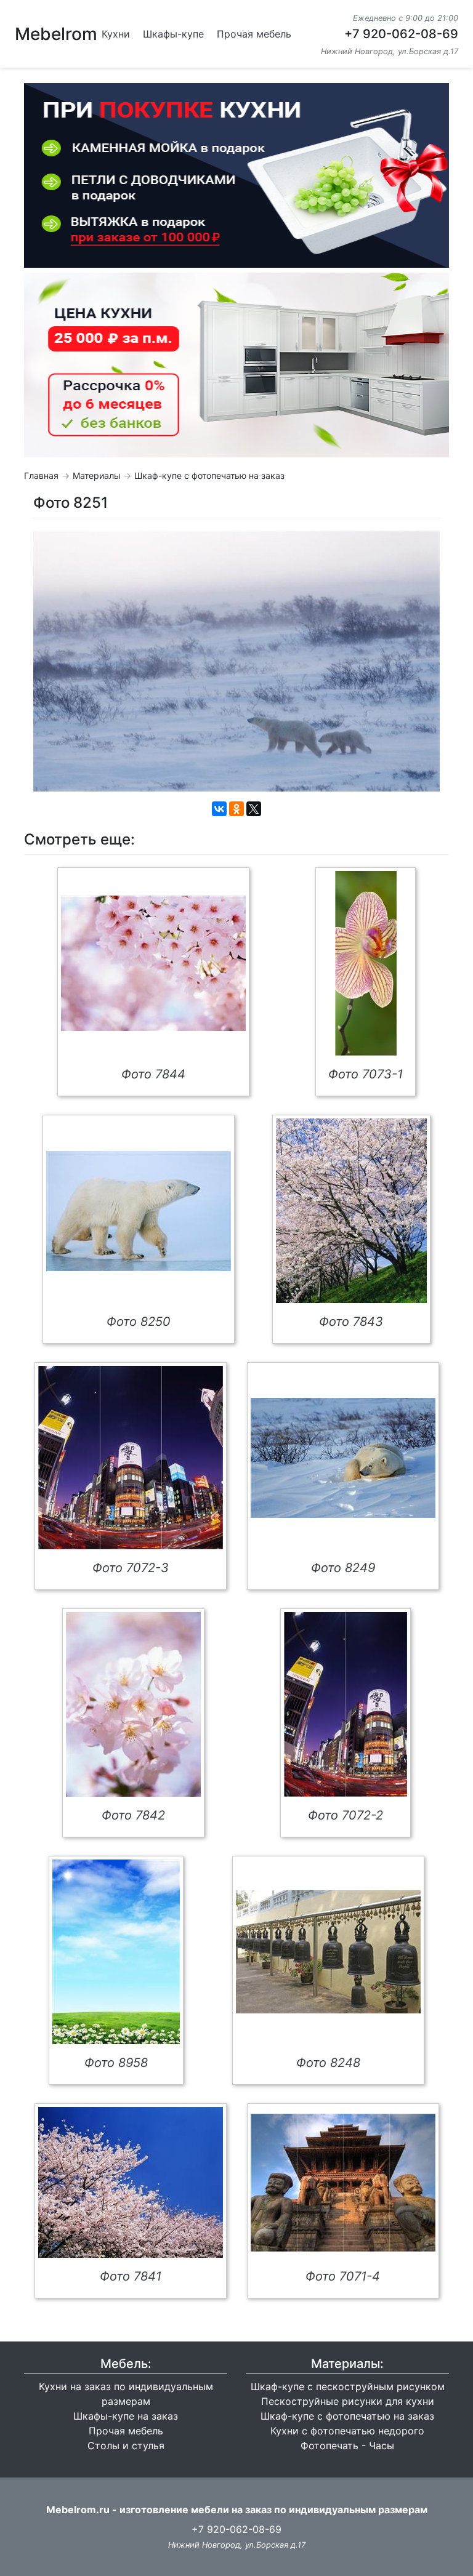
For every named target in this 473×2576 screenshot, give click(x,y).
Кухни (116, 34)
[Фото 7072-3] (131, 1458)
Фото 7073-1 (366, 1074)
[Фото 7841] (131, 2182)
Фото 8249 (343, 1568)
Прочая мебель (254, 34)
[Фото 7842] (133, 1704)
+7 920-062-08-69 (401, 34)
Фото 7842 (133, 1815)
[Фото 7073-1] (366, 963)
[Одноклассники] (236, 809)
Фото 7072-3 (131, 1568)
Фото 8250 (139, 1322)
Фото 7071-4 (343, 2276)
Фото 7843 (351, 1322)
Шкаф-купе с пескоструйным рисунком (348, 2386)
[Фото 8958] (116, 1952)
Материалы (97, 475)
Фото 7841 (131, 2276)
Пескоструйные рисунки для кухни (348, 2401)
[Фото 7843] (351, 1211)
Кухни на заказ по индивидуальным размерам (126, 2394)
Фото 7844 (153, 1074)
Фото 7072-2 (346, 1815)
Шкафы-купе (173, 34)
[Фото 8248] (328, 1952)
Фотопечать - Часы (347, 2446)
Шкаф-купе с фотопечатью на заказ (209, 475)
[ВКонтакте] (219, 809)
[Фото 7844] (153, 963)
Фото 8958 (116, 2063)
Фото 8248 (328, 2063)
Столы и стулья (126, 2446)
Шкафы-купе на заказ (126, 2416)
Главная (41, 475)
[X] (254, 809)
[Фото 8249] (343, 1458)
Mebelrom (56, 34)
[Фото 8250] (139, 1211)
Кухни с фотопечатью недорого (347, 2431)
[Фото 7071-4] (343, 2183)
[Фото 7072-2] (346, 1704)
